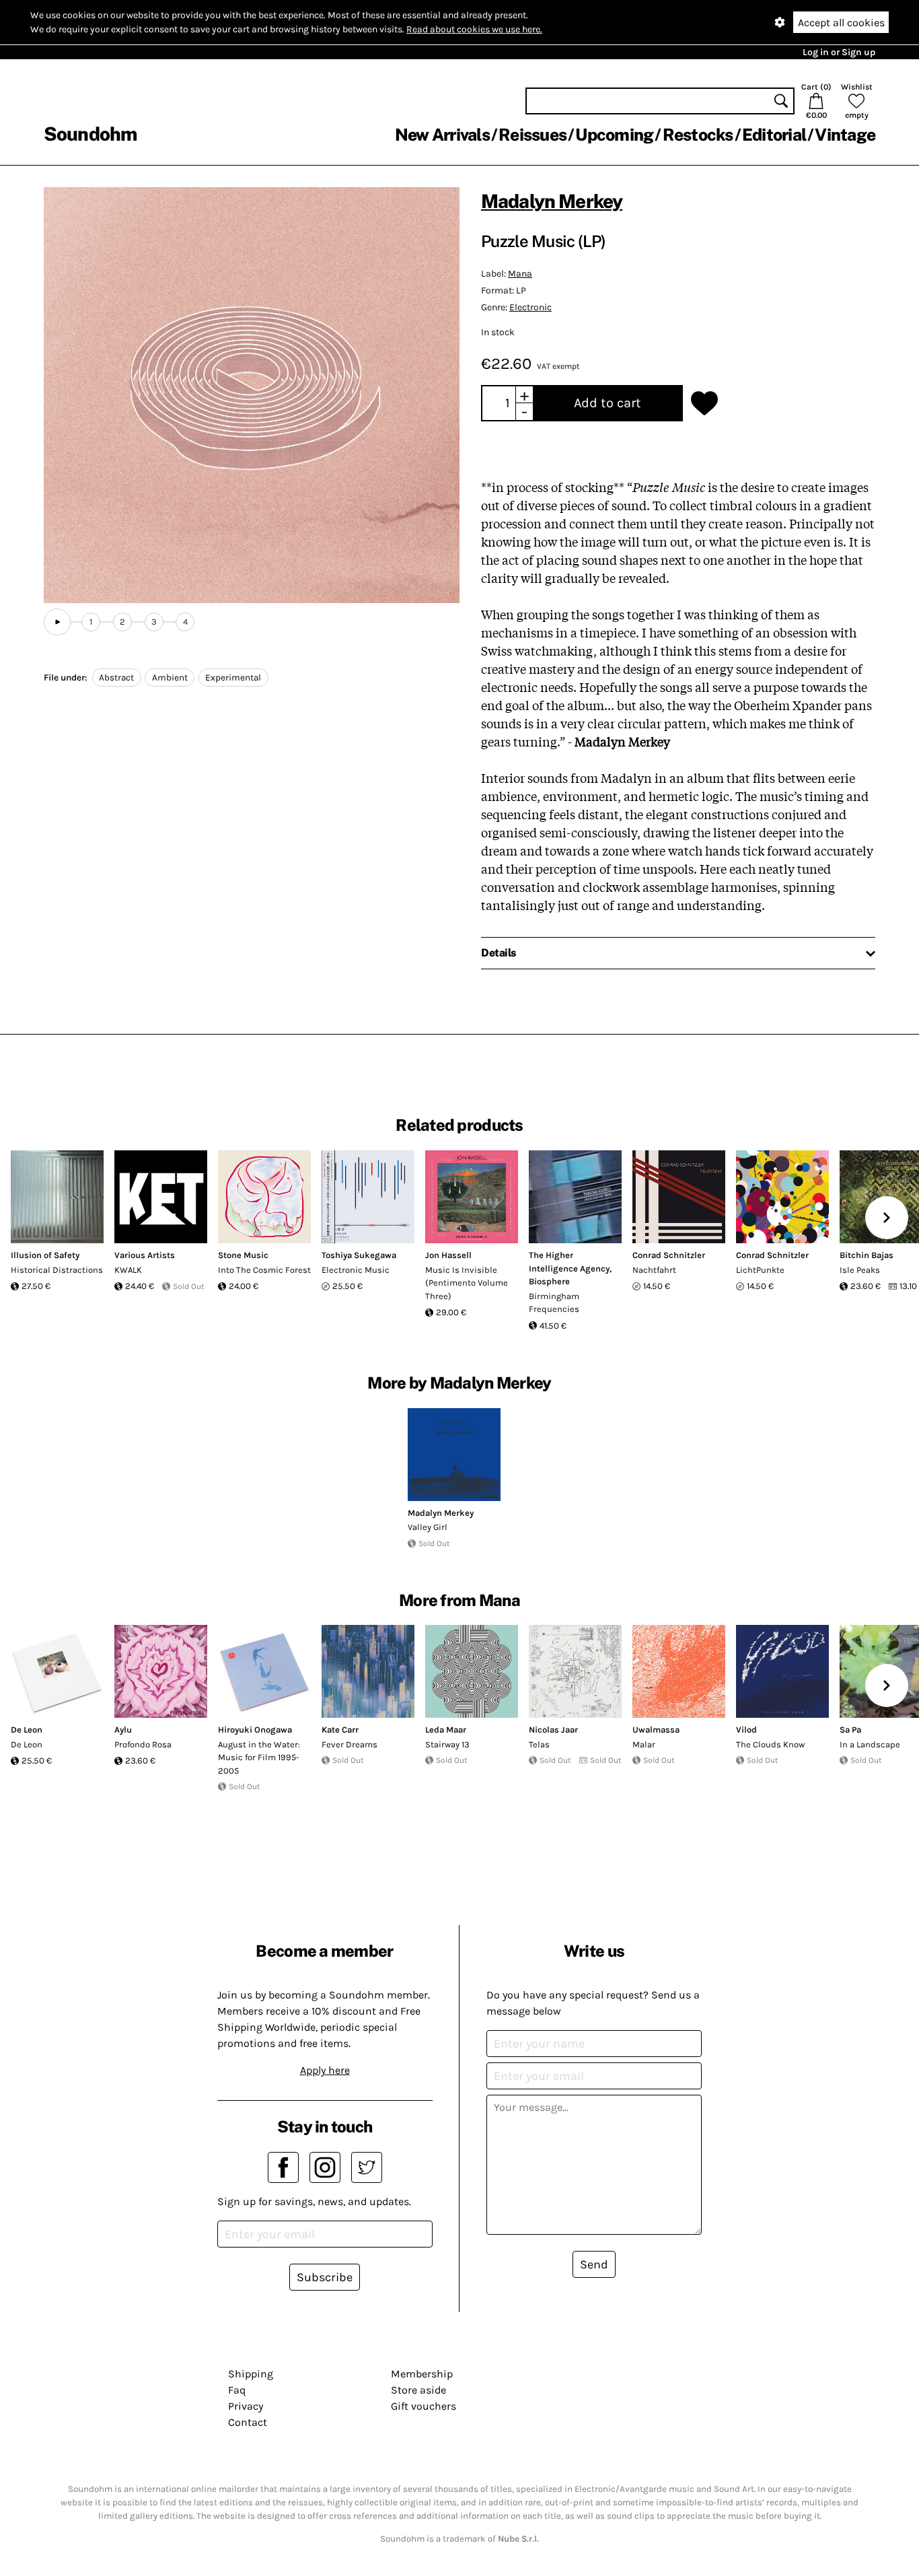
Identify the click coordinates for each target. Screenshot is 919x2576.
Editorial (774, 135)
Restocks (698, 135)
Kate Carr (340, 1730)
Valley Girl (428, 1527)
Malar (644, 1744)
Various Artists (145, 1255)
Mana (520, 274)
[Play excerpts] (57, 622)
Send (594, 2264)
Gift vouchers (424, 2406)
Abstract (116, 677)
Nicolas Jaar (553, 1730)
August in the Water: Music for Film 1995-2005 (259, 1757)
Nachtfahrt (654, 1270)
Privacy (246, 2406)
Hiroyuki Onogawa (255, 1730)
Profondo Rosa (143, 1744)
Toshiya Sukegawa (359, 1255)
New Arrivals (442, 135)
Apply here (325, 2070)
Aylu (123, 1730)
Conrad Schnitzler (669, 1255)
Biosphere (549, 1281)
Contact (248, 2422)
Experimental (233, 677)
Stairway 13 (447, 1744)
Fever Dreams (350, 1744)
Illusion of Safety (45, 1255)
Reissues (532, 135)
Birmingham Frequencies (554, 1303)
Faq (237, 2390)
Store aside (418, 2390)
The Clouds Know (770, 1744)
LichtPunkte (760, 1270)
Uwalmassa (656, 1730)
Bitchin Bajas (867, 1255)
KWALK (128, 1270)
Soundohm (90, 134)
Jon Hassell (448, 1255)
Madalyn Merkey (552, 201)
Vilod (746, 1730)
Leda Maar (446, 1730)
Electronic (530, 307)
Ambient (170, 677)
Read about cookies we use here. (474, 29)
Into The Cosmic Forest (264, 1270)
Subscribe (325, 2277)
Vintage (845, 135)
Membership (422, 2374)
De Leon (27, 1730)
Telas (539, 1744)
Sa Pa (850, 1730)
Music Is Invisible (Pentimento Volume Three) (467, 1283)
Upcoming (614, 135)
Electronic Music (356, 1270)
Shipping (251, 2374)
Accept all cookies (841, 23)
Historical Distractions (57, 1270)
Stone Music (243, 1255)
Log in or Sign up (839, 52)
